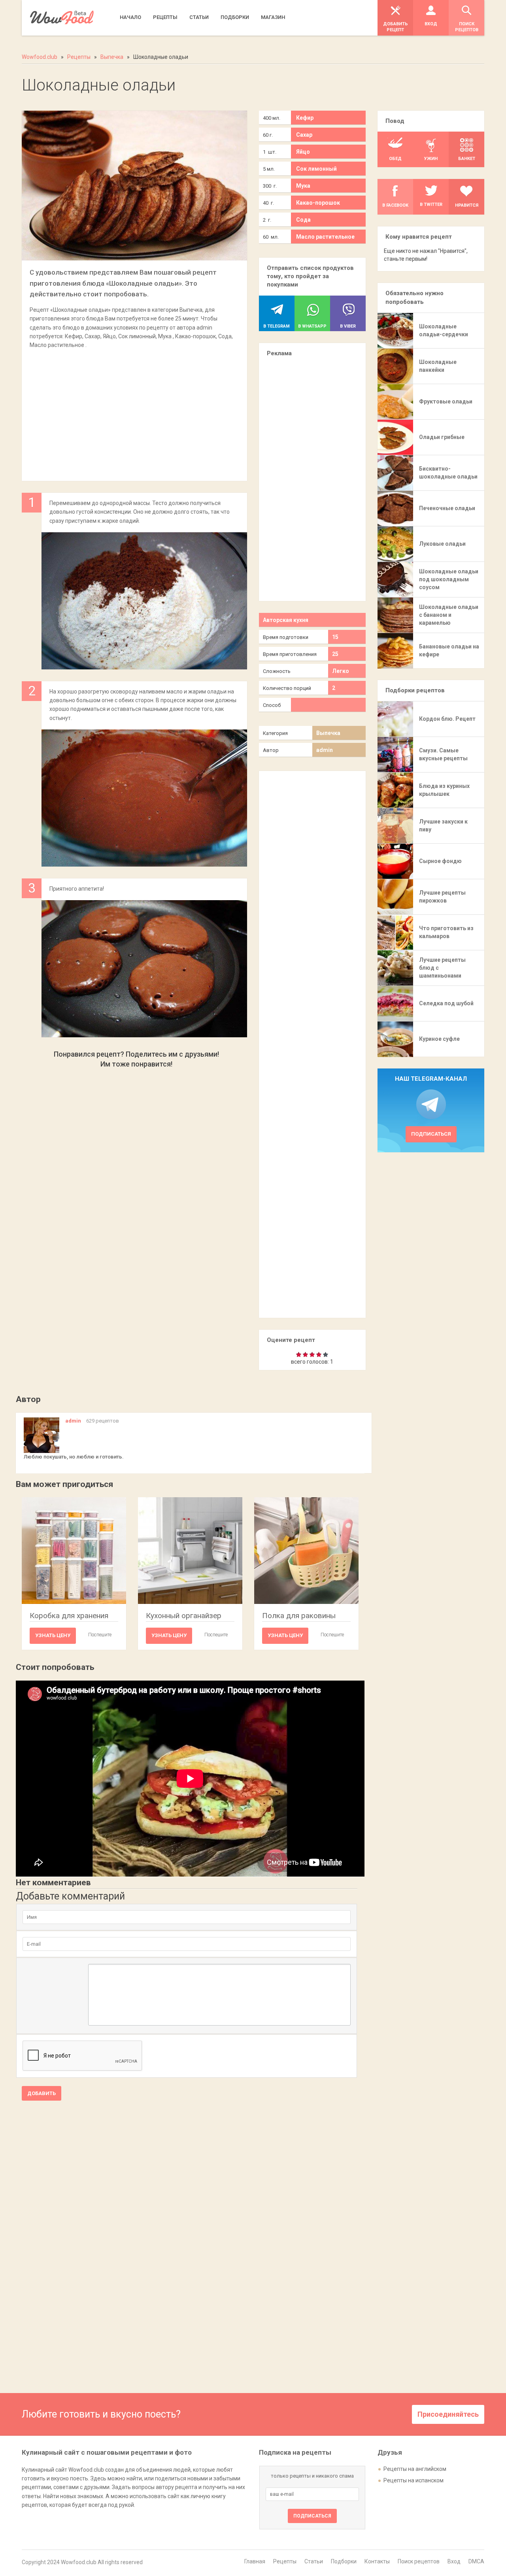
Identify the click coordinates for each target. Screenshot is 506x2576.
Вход (454, 2561)
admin (325, 750)
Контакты (377, 2561)
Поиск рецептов (419, 2561)
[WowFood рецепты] (62, 18)
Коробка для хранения (69, 1616)
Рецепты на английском (415, 2469)
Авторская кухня (286, 620)
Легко (341, 671)
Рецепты (285, 2561)
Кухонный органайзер (184, 1616)
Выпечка (328, 733)
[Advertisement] (134, 411)
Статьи (314, 2561)
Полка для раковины (299, 1616)
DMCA (476, 2561)
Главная (255, 2561)
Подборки (344, 2561)
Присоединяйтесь (448, 2414)
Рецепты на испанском (413, 2480)
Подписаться (431, 1134)
